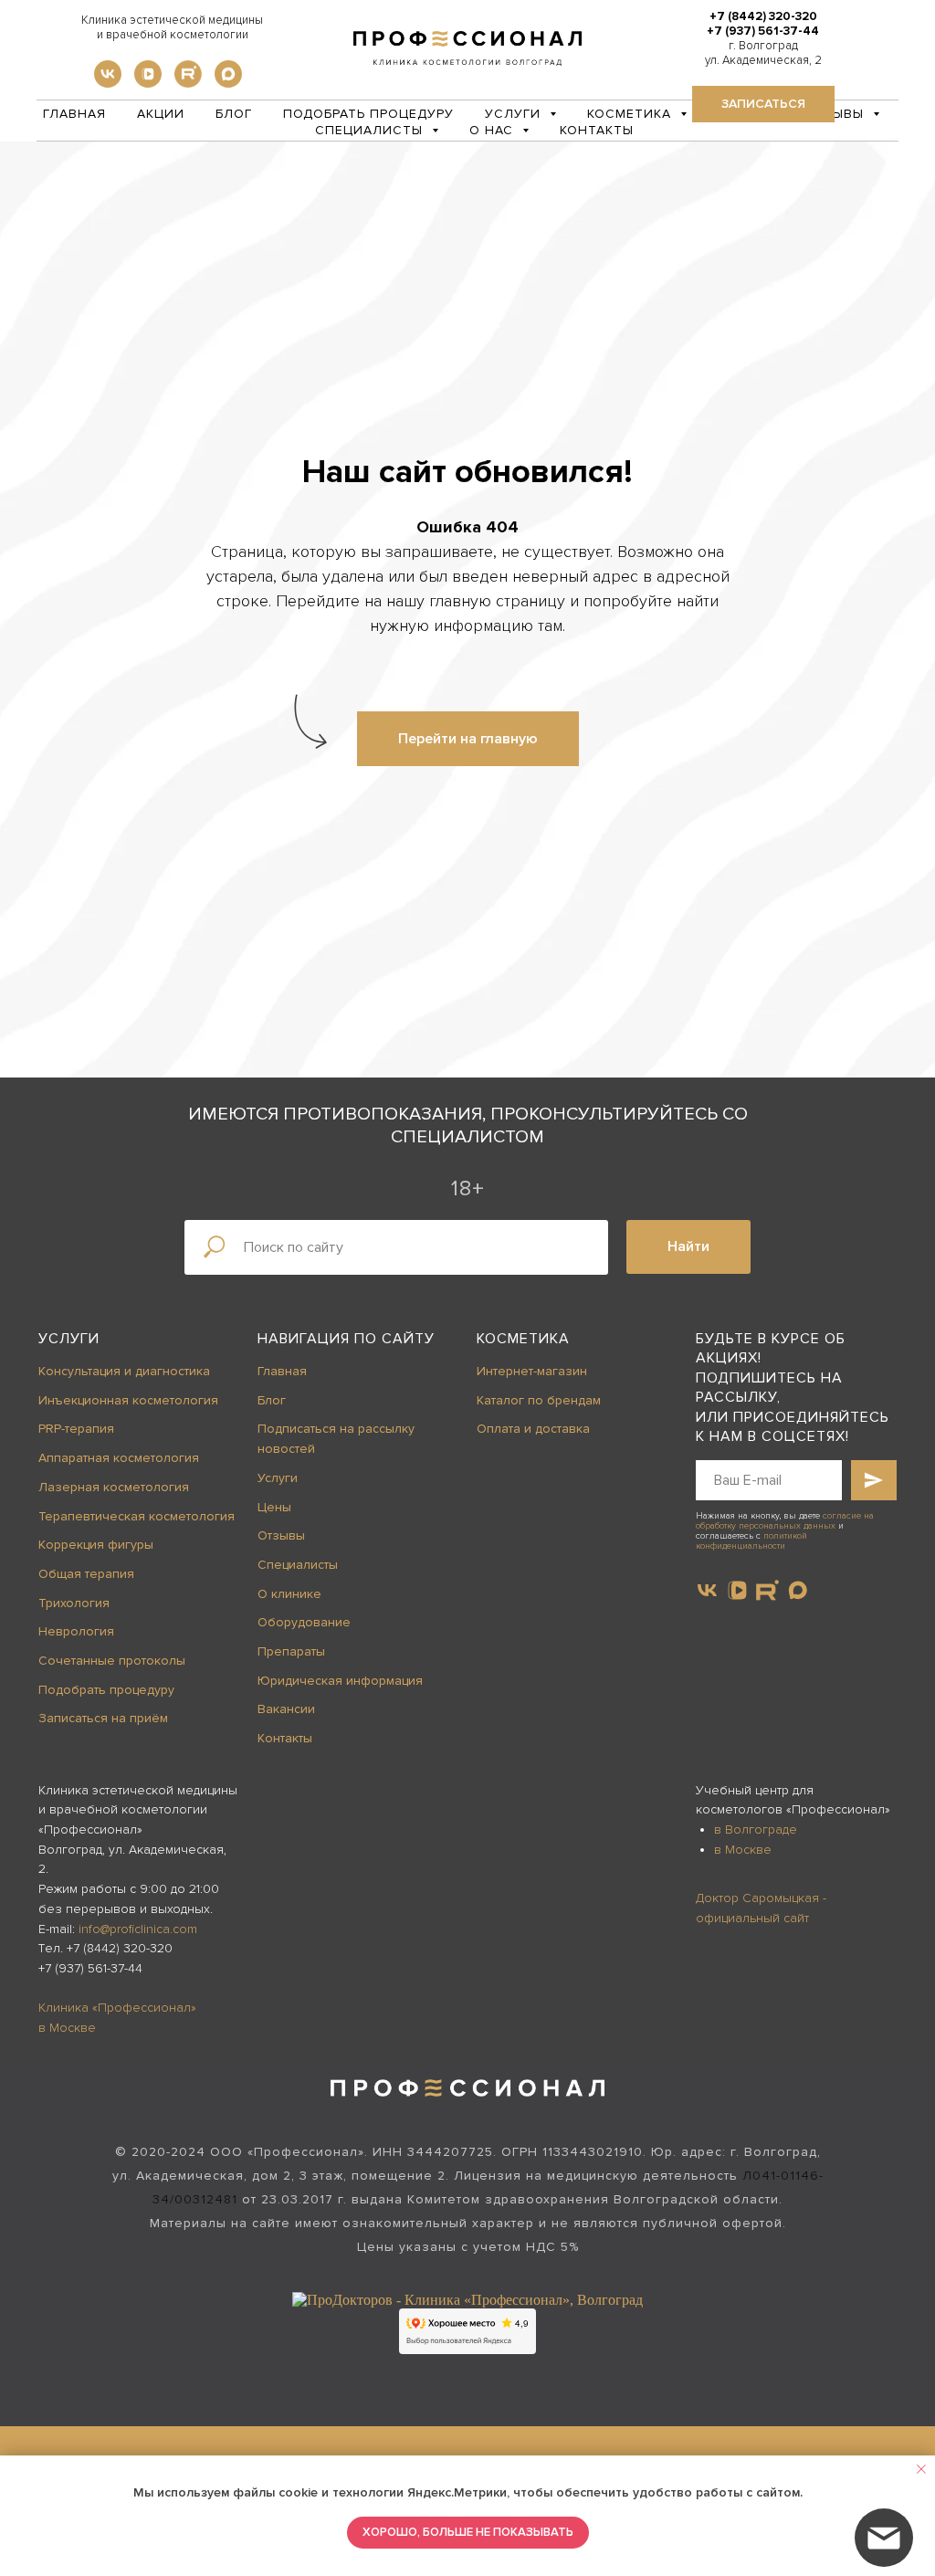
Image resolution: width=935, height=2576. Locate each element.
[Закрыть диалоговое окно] (906, 29)
